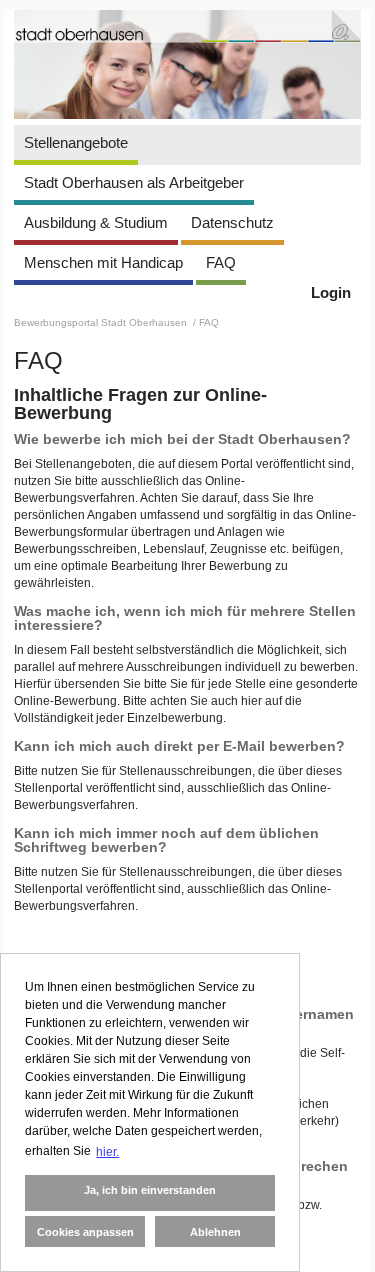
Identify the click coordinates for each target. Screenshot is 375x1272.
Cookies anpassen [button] (85, 1232)
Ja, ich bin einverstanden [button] (150, 1190)
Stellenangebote (76, 142)
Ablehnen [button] (215, 1232)
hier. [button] (107, 1152)
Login (331, 292)
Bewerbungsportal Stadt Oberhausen (102, 322)
